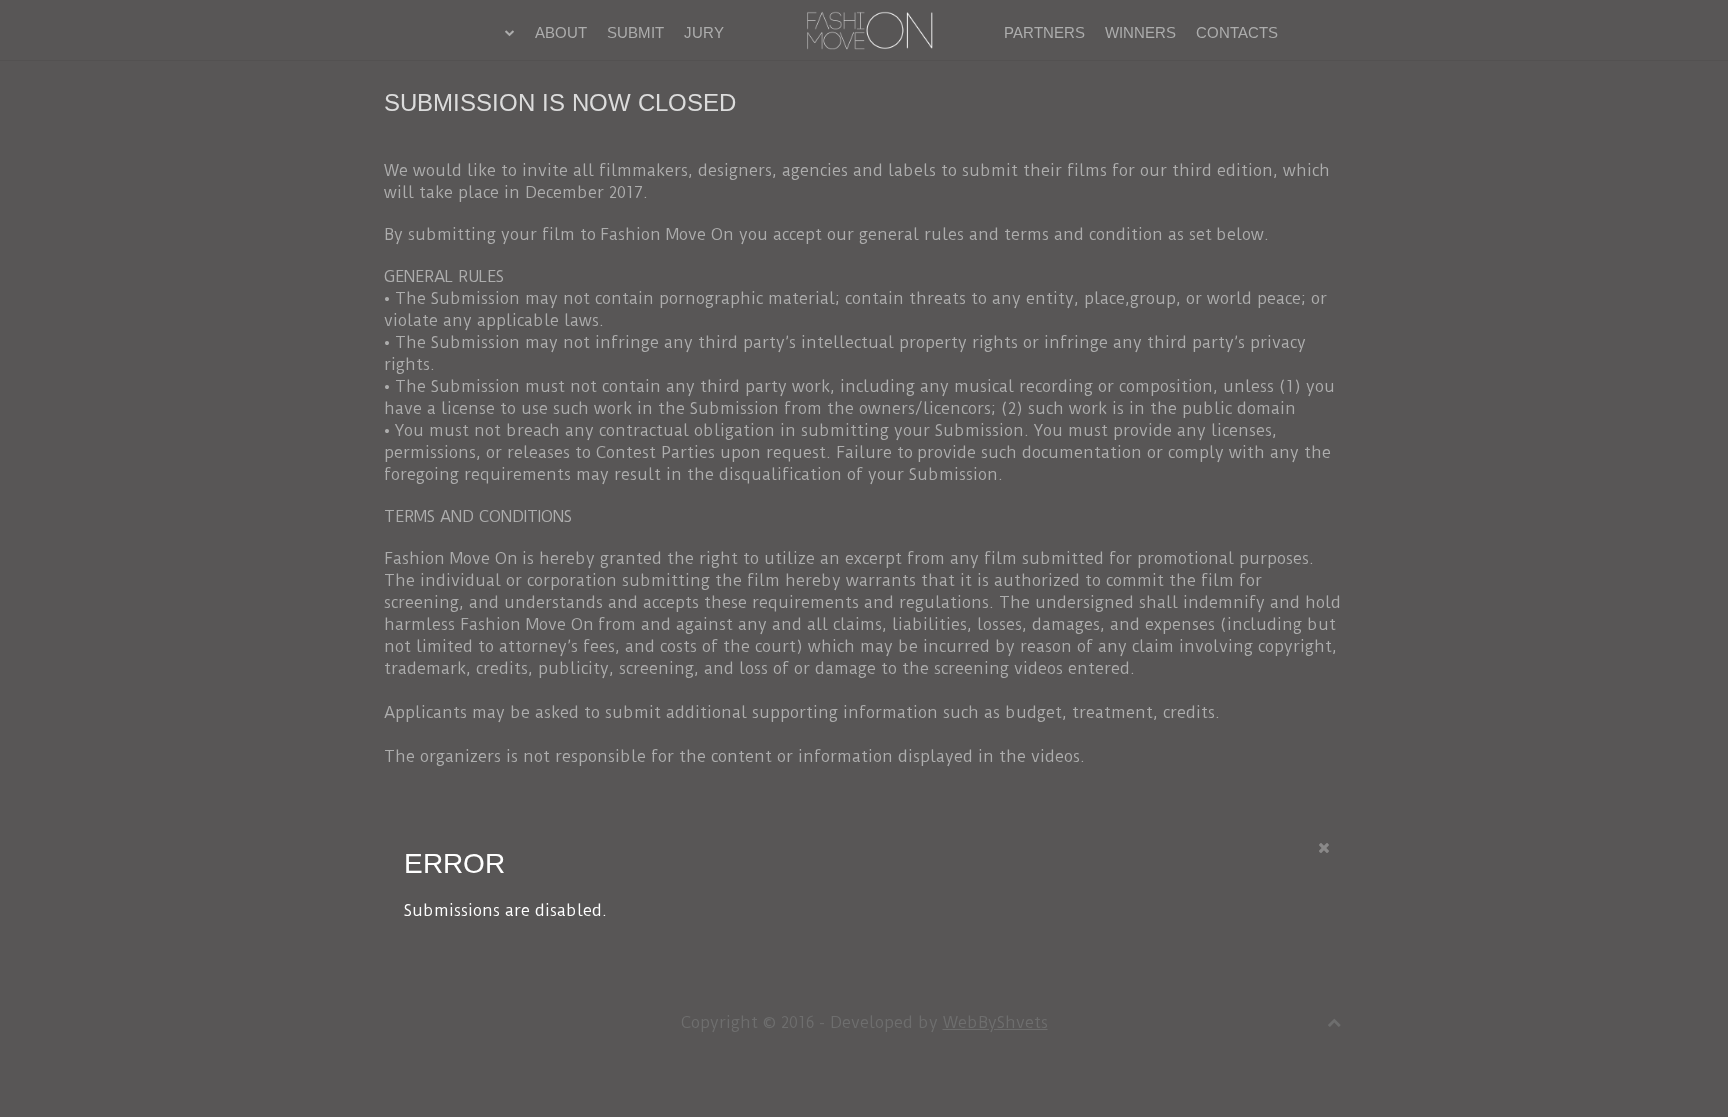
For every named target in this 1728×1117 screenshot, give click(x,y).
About (561, 32)
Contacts (1237, 32)
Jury (704, 32)
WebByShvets (995, 1022)
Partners (1044, 32)
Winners (1140, 32)
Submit (635, 32)
